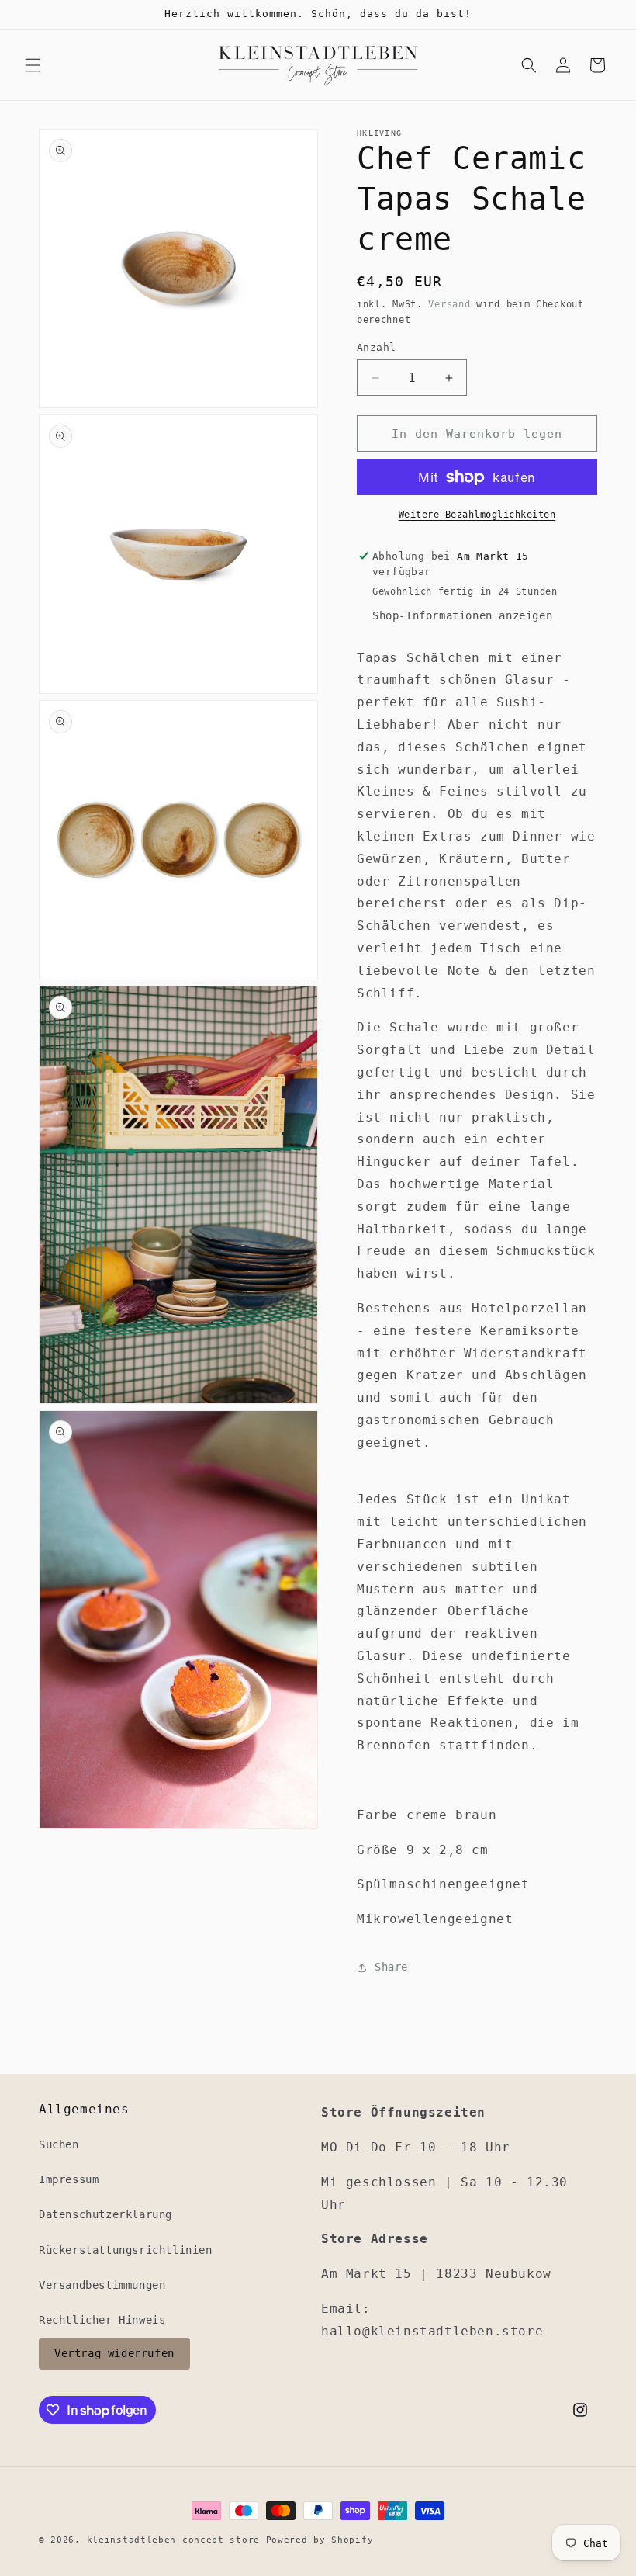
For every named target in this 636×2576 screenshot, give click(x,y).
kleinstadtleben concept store (173, 2540)
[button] (33, 65)
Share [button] (391, 1967)
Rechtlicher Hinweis (102, 2320)
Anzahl (376, 347)
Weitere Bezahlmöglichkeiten (477, 515)
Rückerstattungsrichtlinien (126, 2250)
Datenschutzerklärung (105, 2214)
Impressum (69, 2179)
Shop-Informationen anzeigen (462, 615)
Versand (449, 304)
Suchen (59, 2144)
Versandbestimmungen (102, 2285)
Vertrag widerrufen (114, 2353)
